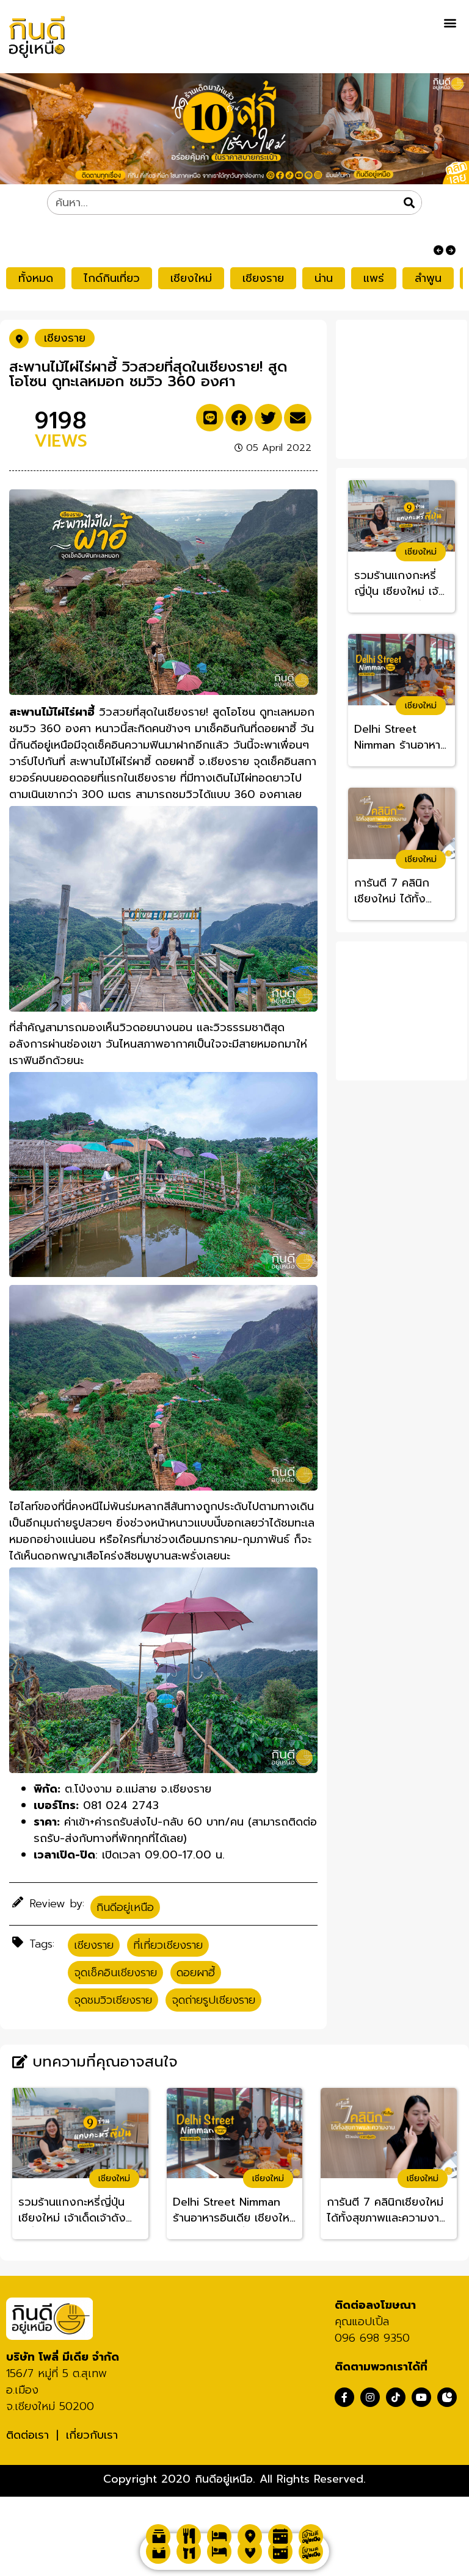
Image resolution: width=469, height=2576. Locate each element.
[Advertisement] (405, 387)
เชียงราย (263, 278)
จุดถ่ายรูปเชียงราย (213, 2000)
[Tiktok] (396, 2397)
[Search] (409, 203)
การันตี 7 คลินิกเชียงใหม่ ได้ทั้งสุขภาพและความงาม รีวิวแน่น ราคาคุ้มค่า (401, 891)
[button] (450, 22)
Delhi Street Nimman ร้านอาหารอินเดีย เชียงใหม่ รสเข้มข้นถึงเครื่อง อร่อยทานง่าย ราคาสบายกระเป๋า (401, 738)
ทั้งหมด (36, 278)
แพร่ (374, 278)
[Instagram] (370, 2397)
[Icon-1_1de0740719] (447, 2397)
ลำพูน (428, 278)
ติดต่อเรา (27, 2435)
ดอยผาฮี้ (196, 1973)
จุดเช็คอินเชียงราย (115, 1973)
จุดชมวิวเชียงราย (113, 2000)
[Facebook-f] (344, 2397)
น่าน (324, 278)
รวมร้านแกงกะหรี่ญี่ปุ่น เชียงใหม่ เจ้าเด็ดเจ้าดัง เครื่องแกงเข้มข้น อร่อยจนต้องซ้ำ (401, 584)
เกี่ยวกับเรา (92, 2435)
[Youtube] (421, 2397)
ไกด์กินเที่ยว (112, 278)
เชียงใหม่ (191, 278)
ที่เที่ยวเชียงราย (168, 1945)
